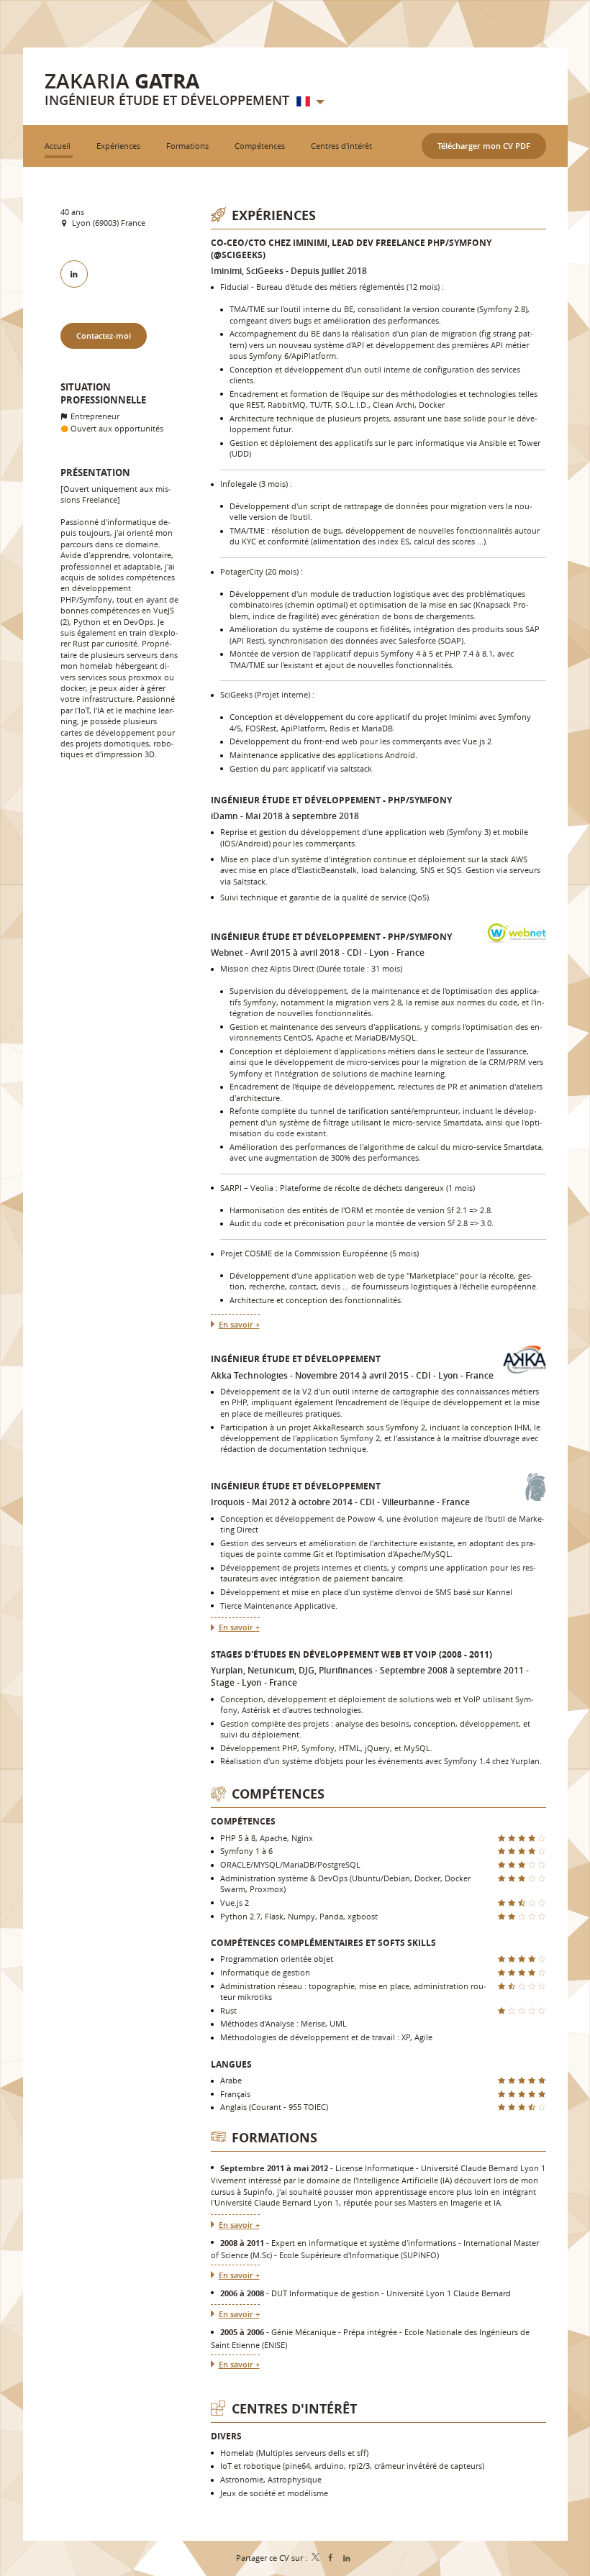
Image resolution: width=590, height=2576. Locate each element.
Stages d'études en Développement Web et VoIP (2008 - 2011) (351, 1654)
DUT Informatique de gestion (325, 2293)
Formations (274, 2138)
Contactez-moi (104, 335)
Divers (226, 2436)
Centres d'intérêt (294, 2409)
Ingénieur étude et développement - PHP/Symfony (331, 800)
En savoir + (239, 1324)
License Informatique (375, 2168)
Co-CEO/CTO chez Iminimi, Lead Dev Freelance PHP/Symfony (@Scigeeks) (351, 249)
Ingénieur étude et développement (296, 1359)
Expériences (274, 215)
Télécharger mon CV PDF (484, 146)
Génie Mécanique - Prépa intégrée (334, 2332)
